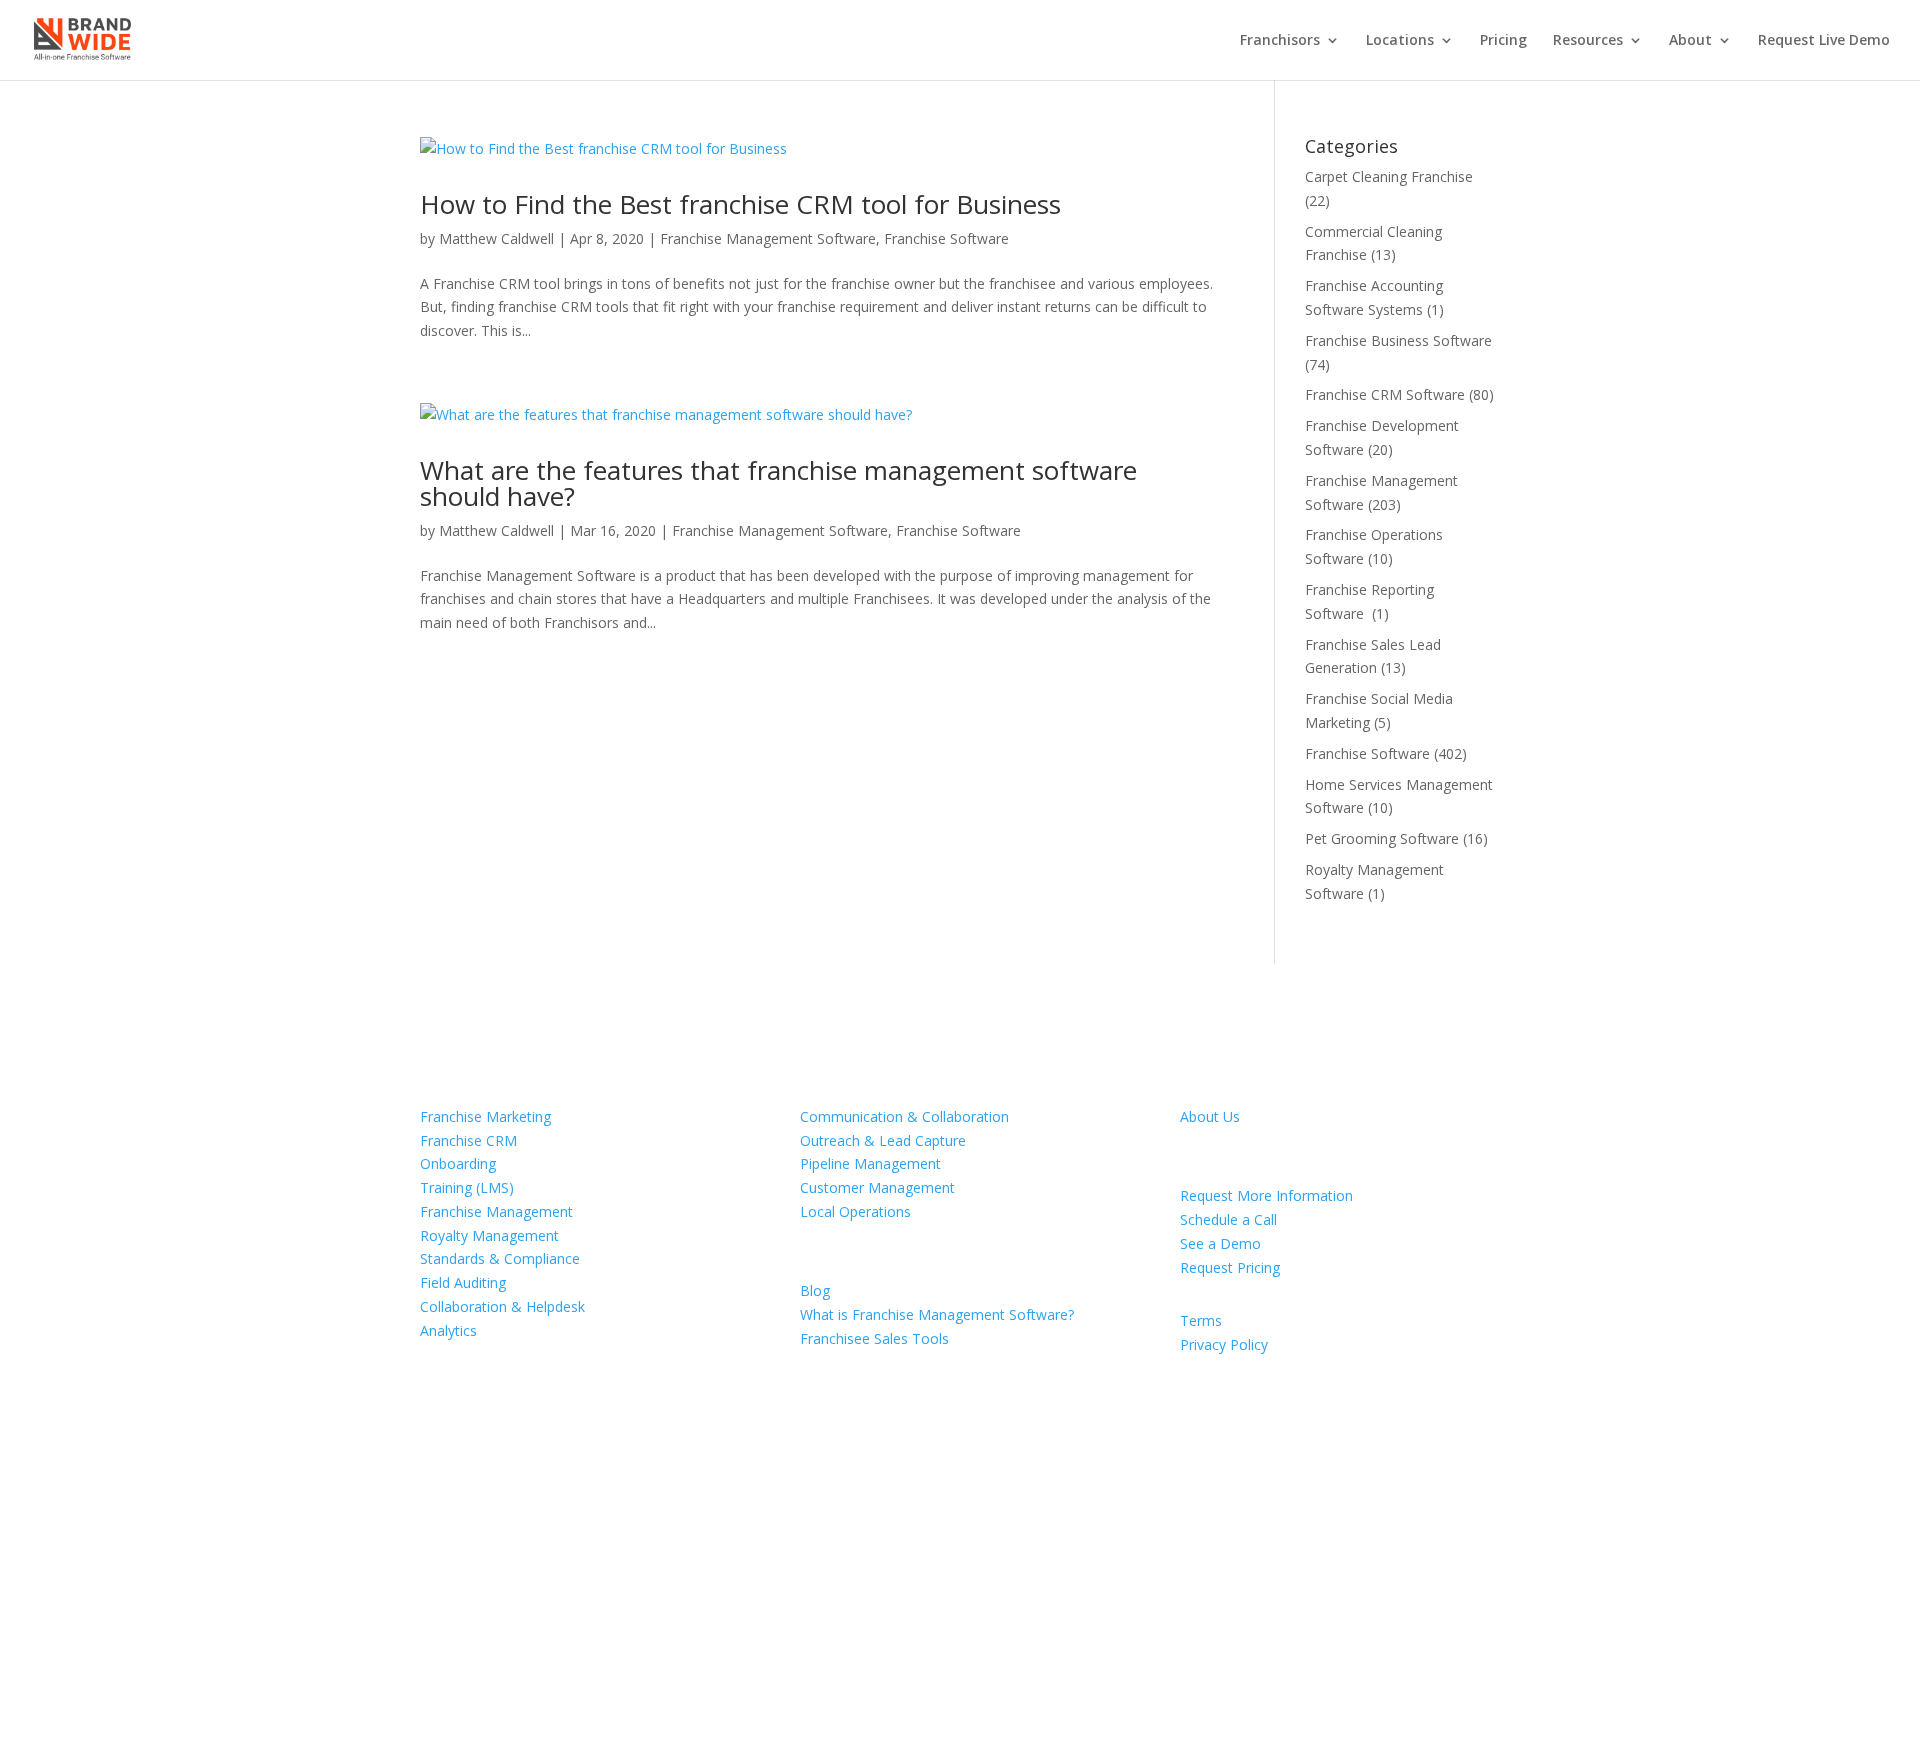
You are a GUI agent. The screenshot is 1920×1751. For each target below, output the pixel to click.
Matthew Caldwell (496, 238)
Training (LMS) (467, 1187)
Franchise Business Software (1398, 340)
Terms (1201, 1320)
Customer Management (877, 1187)
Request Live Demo (1824, 41)
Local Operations (855, 1211)
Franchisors (1280, 41)
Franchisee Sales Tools (874, 1338)
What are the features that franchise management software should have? (778, 483)
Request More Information (1266, 1195)
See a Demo (1220, 1243)
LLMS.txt (562, 1622)
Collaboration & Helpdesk (502, 1306)
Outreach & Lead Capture (883, 1140)
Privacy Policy (1224, 1344)
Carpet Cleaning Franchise (1389, 176)
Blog (815, 1290)
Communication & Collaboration (904, 1116)
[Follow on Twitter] (1024, 1603)
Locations (1400, 41)
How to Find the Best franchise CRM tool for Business (740, 204)
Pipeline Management (870, 1163)
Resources (1588, 41)
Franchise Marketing (485, 1116)
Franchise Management (496, 1211)
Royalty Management (489, 1235)
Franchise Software (946, 238)
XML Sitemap (475, 1622)
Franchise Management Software (768, 238)
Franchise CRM (468, 1140)
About (1690, 41)
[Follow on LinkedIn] (1064, 1603)
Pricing (1503, 41)
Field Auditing (463, 1282)
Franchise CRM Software (1385, 394)
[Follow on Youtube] (1104, 1603)
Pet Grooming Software (1382, 838)
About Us (1210, 1116)
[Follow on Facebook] (984, 1603)
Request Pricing (1230, 1267)
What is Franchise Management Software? (937, 1314)
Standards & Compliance (500, 1258)
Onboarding (458, 1163)
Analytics (448, 1330)
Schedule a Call (1228, 1219)
